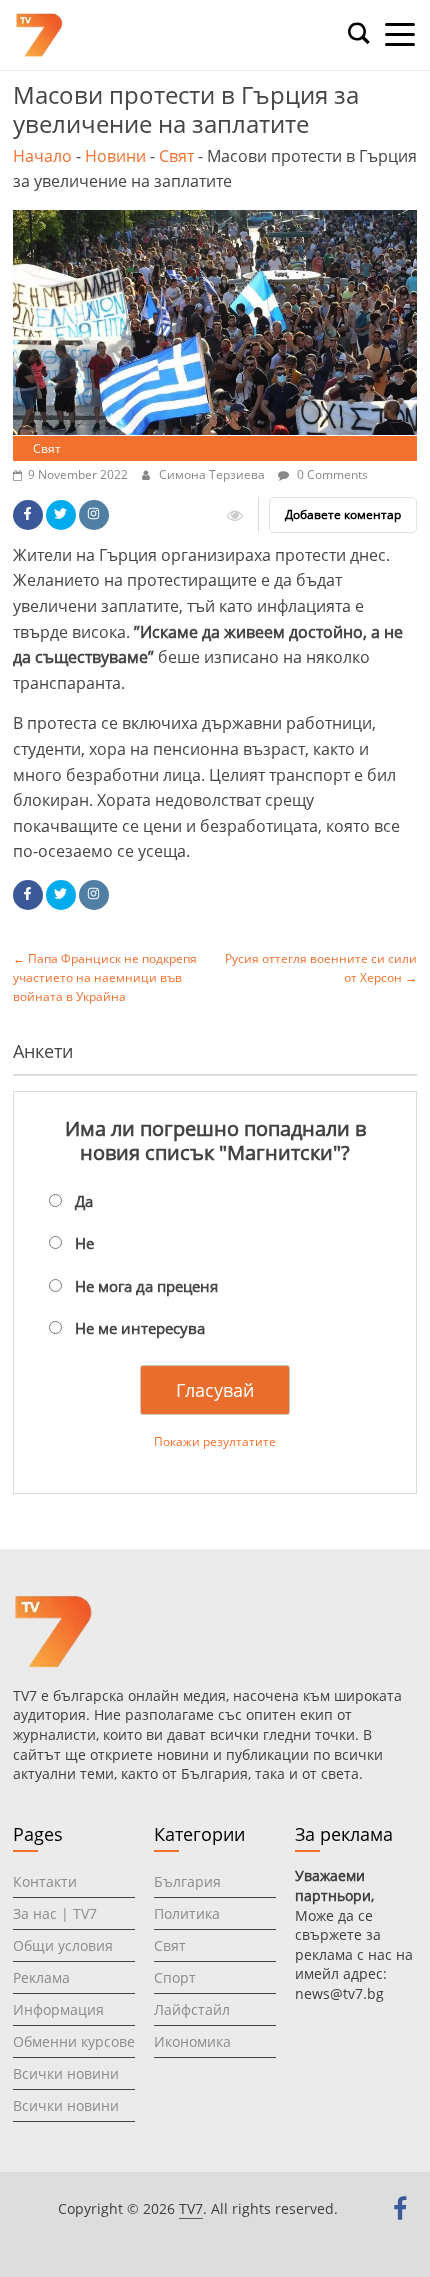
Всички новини (66, 2073)
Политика (187, 1913)
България (187, 1881)
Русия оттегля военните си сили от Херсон (321, 968)
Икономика (192, 2041)
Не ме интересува (140, 1328)
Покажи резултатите (215, 1441)
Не (84, 1243)
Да (84, 1201)
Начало (42, 156)
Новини (115, 156)
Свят (176, 156)
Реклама (41, 1977)
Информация (58, 2009)
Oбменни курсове (74, 2041)
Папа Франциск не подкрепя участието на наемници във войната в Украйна (105, 977)
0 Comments (331, 474)
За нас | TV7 (55, 1913)
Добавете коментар (343, 514)
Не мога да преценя (146, 1286)
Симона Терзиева (213, 474)
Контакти (45, 1881)
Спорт (175, 1977)
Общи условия (63, 1945)
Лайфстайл (192, 2009)
